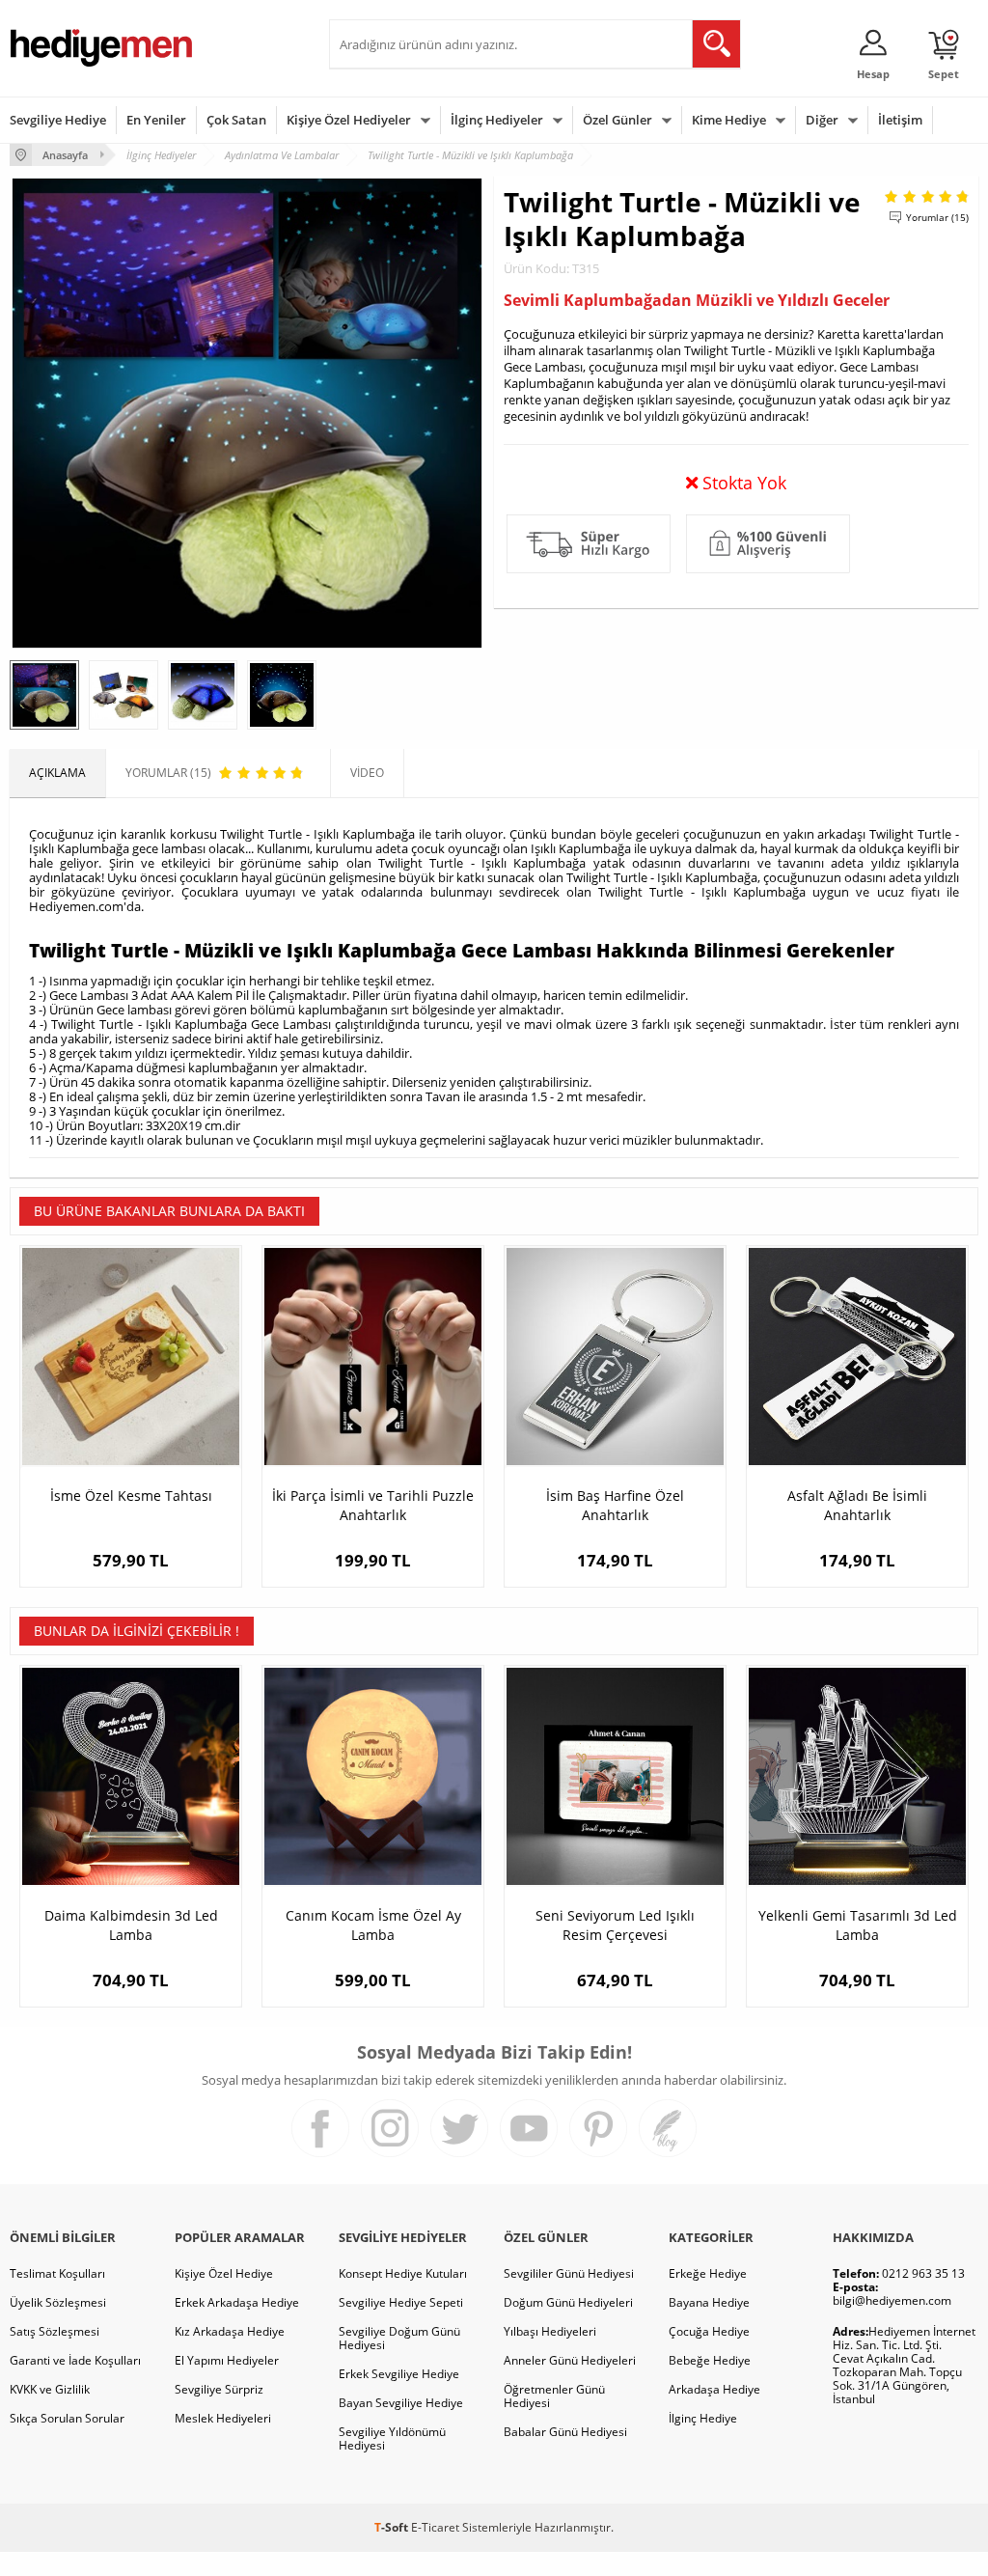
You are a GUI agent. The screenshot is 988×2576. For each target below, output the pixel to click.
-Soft (393, 2527)
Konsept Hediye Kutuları (403, 2273)
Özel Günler (617, 120)
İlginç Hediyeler (497, 120)
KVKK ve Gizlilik (50, 2389)
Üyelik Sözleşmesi (58, 2302)
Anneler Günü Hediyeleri (570, 2360)
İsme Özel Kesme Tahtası (131, 1496)
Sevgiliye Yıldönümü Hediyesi (392, 2438)
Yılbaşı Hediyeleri (550, 2331)
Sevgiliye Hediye (58, 120)
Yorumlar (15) (937, 217)
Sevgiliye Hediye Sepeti (401, 2302)
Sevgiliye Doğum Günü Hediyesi (399, 2338)
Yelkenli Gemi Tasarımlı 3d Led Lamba (858, 1925)
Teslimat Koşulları (57, 2273)
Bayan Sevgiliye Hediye (401, 2403)
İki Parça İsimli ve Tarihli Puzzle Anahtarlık (373, 1505)
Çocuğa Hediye (709, 2331)
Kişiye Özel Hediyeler (349, 120)
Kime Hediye (729, 120)
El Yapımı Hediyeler (227, 2360)
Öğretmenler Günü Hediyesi (554, 2396)
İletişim (900, 120)
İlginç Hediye (703, 2418)
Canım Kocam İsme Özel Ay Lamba (373, 1925)
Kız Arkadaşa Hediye (230, 2331)
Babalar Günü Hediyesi (565, 2432)
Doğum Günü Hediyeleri (568, 2302)
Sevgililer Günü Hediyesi (569, 2273)
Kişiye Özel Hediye (224, 2273)
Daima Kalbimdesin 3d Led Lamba (131, 1925)
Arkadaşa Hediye (714, 2389)
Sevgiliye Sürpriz (219, 2389)
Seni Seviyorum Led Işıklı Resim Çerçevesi (615, 1925)
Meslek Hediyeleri (223, 2418)
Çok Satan (236, 120)
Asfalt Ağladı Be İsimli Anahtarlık (857, 1505)
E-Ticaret (435, 2527)
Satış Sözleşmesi (55, 2331)
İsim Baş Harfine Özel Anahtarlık (615, 1505)
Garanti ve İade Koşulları (75, 2360)
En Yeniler (156, 120)
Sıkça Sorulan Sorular (67, 2418)
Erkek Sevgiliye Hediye (399, 2374)
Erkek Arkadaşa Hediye (237, 2302)
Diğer (822, 120)
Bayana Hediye (709, 2302)
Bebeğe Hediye (710, 2360)
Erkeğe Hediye (708, 2273)
